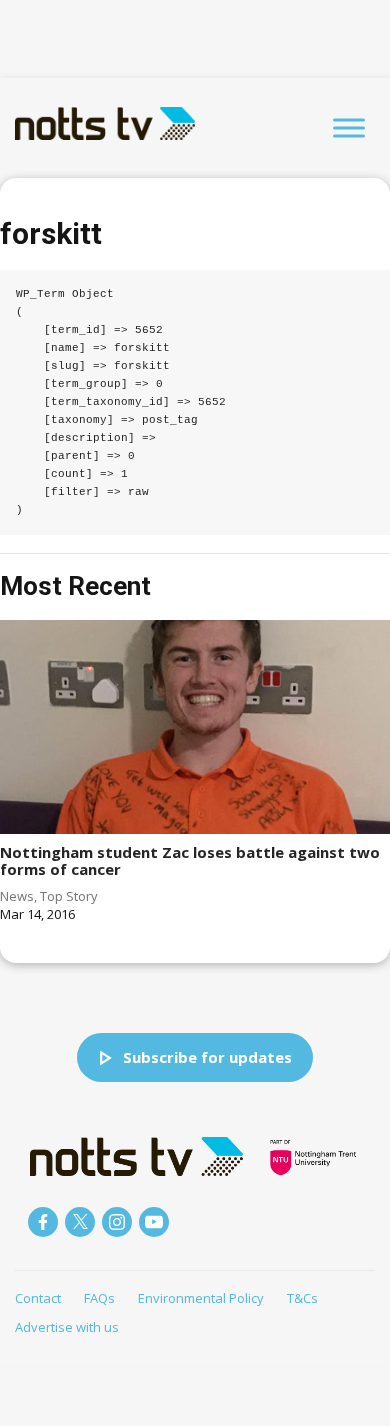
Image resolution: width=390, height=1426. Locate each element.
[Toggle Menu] (349, 127)
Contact (38, 1298)
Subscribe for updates (207, 1057)
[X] (80, 1222)
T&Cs (302, 1298)
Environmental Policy (201, 1298)
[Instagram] (117, 1222)
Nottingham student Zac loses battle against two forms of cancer (190, 860)
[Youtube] (154, 1222)
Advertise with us (67, 1327)
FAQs (99, 1298)
